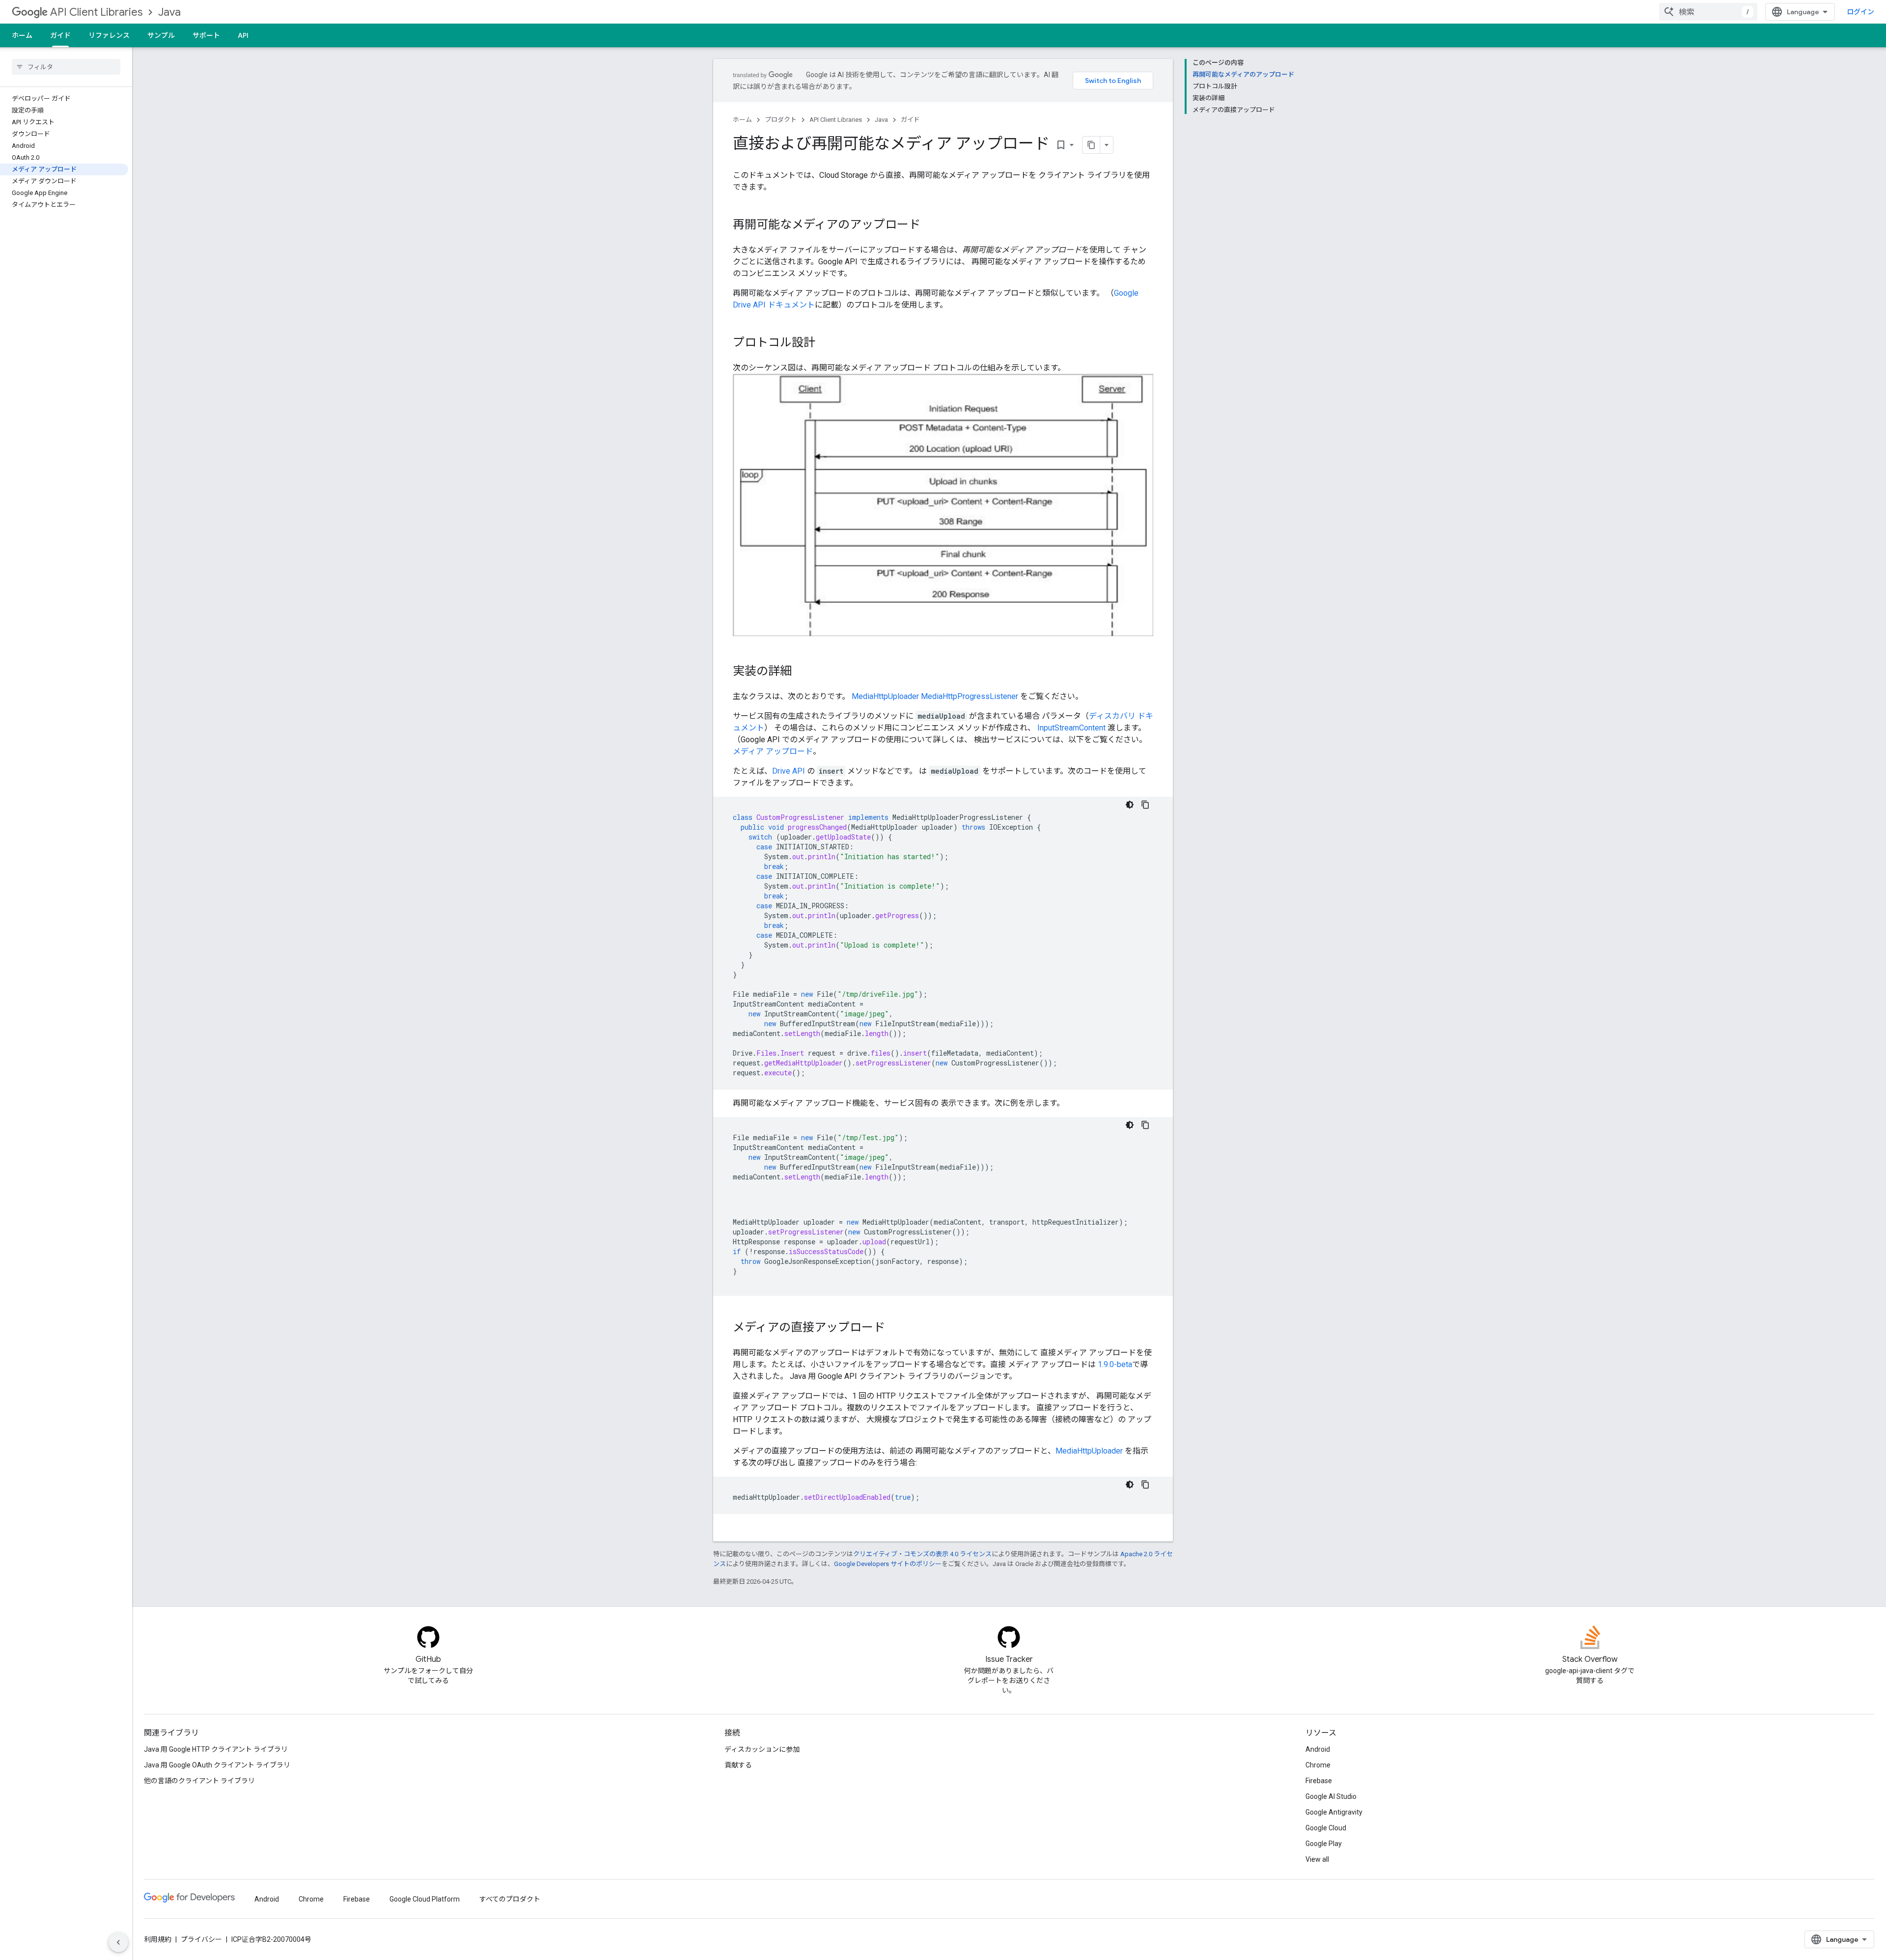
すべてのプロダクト (510, 1899)
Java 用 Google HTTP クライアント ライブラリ (216, 1749)
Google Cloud (1326, 1828)
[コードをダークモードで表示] (1130, 805)
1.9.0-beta (1115, 1364)
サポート (206, 35)
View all (1317, 1859)
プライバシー (201, 1939)
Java (169, 12)
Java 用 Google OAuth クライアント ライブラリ (217, 1765)
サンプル (161, 35)
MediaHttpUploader (885, 696)
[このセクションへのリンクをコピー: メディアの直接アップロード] (895, 1328)
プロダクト (781, 120)
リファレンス (109, 35)
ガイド (60, 35)
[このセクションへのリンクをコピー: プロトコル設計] (825, 343)
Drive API (789, 771)
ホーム (22, 35)
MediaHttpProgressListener (970, 696)
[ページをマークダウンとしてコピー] (1091, 145)
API (243, 35)
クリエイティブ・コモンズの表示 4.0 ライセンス (922, 1554)
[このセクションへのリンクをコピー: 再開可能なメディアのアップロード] (930, 225)
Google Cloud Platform (425, 1899)
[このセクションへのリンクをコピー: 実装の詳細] (802, 672)
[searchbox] (66, 67)
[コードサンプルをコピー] (1145, 805)
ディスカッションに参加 (762, 1749)
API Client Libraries (96, 12)
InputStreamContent (1071, 728)
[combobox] (1708, 12)
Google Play (1324, 1844)
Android (1318, 1749)
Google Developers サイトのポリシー (888, 1564)
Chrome (1318, 1765)
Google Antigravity (1334, 1812)
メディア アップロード (773, 751)
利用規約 (158, 1939)
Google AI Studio (1331, 1796)
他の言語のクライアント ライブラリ (199, 1781)
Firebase (1319, 1781)
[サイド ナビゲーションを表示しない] (118, 1942)
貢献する (738, 1765)
